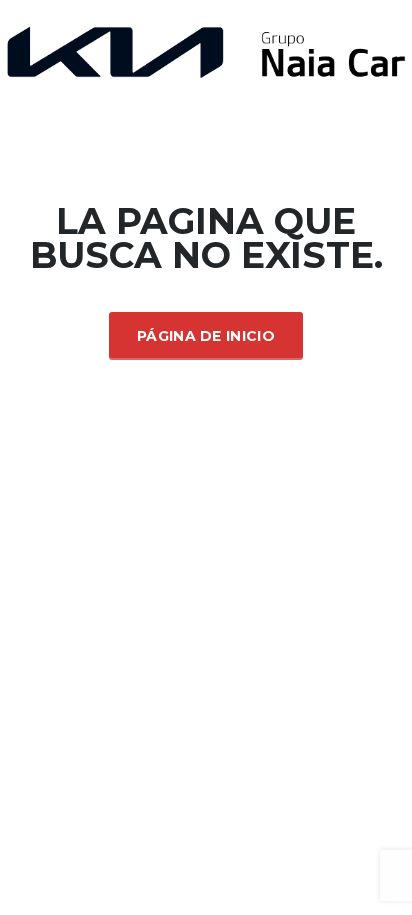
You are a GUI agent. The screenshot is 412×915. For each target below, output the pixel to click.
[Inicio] (206, 50)
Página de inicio (206, 336)
